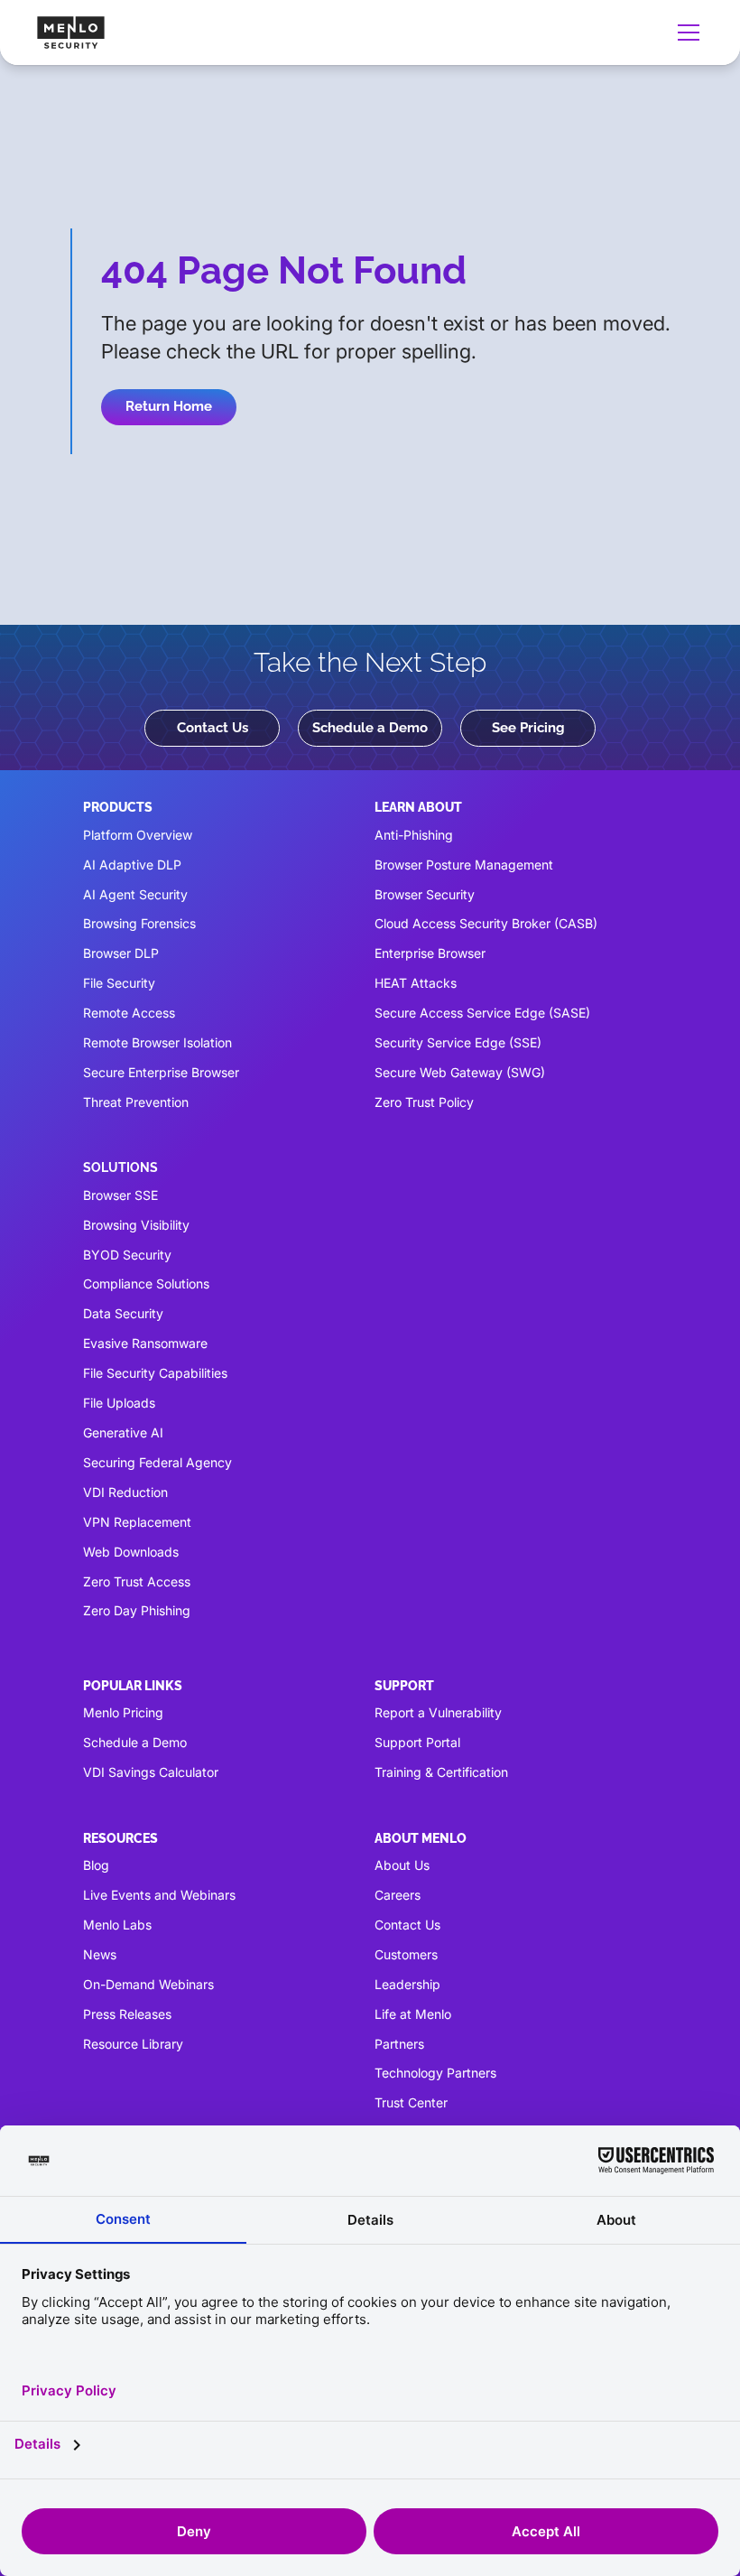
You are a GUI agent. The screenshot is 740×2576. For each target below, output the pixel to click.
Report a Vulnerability (438, 1712)
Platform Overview (138, 835)
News (100, 1954)
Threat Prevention (136, 1102)
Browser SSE (120, 1195)
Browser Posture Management (464, 865)
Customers (406, 1954)
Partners (399, 2044)
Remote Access (129, 1013)
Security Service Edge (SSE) (458, 1042)
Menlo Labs (117, 1925)
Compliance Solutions (146, 1283)
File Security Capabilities (155, 1373)
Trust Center (411, 2102)
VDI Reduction (125, 1492)
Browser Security (425, 894)
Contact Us (213, 728)
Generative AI (123, 1432)
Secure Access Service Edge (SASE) (482, 1013)
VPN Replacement (137, 1522)
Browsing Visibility (136, 1225)
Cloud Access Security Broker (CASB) (486, 923)
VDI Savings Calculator (151, 1772)
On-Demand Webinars (148, 1984)
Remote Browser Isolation (157, 1042)
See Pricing (528, 728)
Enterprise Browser (430, 953)
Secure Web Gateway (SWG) (460, 1072)
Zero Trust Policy (424, 1102)
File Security (119, 983)
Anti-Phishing (414, 835)
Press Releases (127, 2014)
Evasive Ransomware (145, 1343)
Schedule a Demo (370, 728)
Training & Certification (441, 1772)
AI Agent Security (135, 894)
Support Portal (417, 1742)
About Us (402, 1865)
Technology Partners (435, 2073)
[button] (685, 33)
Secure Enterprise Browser (161, 1072)
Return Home (169, 406)
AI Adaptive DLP (132, 865)
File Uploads (119, 1403)
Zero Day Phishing (137, 1610)
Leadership (407, 1984)
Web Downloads (131, 1552)
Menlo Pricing (123, 1712)
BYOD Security (127, 1255)
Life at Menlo (413, 2014)
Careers (398, 1895)
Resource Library (133, 2044)
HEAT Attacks (416, 983)
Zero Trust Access (137, 1581)
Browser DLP (121, 953)
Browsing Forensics (139, 923)
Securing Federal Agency (157, 1462)
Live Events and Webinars (159, 1895)
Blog (96, 1865)
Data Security (123, 1313)
